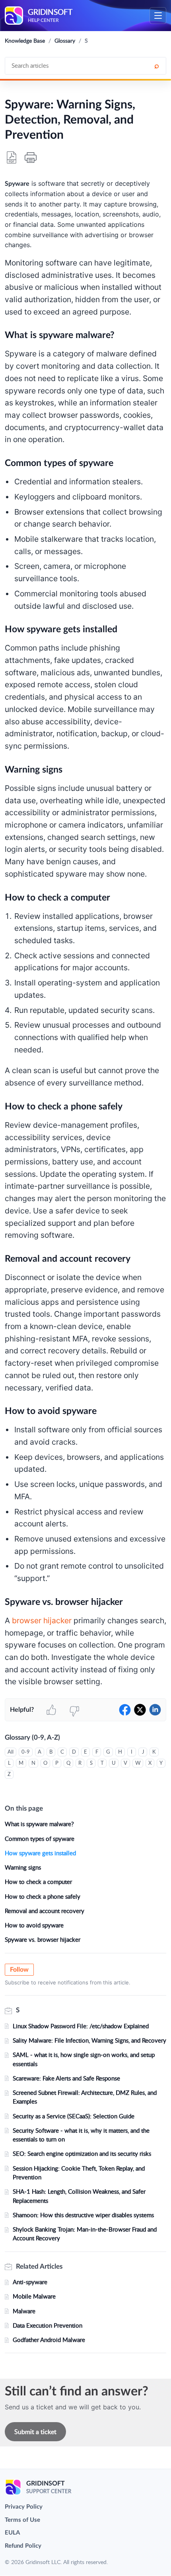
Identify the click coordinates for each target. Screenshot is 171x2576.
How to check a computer (38, 1882)
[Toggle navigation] (158, 16)
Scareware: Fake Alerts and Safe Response (66, 2078)
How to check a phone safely (43, 1896)
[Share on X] (140, 1710)
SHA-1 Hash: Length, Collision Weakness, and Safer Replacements (79, 2196)
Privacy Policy (24, 2507)
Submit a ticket (35, 2432)
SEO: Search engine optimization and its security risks (82, 2153)
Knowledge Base (25, 40)
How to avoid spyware (34, 1925)
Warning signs (23, 1867)
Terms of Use (22, 2520)
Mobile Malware (34, 2296)
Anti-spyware (30, 2282)
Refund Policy (23, 2546)
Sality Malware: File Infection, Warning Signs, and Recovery (89, 2040)
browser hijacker (42, 1620)
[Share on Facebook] (125, 1710)
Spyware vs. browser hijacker (43, 1939)
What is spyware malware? (39, 1824)
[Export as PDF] (12, 157)
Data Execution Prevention (48, 2325)
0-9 (26, 1752)
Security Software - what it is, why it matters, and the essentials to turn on (81, 2135)
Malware (24, 2311)
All (11, 1752)
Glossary (65, 40)
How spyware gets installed (40, 1853)
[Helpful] (51, 1710)
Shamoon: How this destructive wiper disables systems (83, 2215)
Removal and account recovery (45, 1911)
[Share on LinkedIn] (155, 1710)
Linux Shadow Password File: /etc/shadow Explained (81, 2026)
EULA (12, 2533)
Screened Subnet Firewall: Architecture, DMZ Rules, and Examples (85, 2097)
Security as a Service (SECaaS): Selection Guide (74, 2116)
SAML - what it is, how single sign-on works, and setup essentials (84, 2059)
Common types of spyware (40, 1839)
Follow (19, 1970)
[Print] (31, 157)
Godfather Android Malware (49, 2340)
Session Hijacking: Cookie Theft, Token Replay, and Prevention (79, 2173)
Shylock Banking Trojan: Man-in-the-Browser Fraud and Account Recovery (85, 2234)
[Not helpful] (74, 1710)
